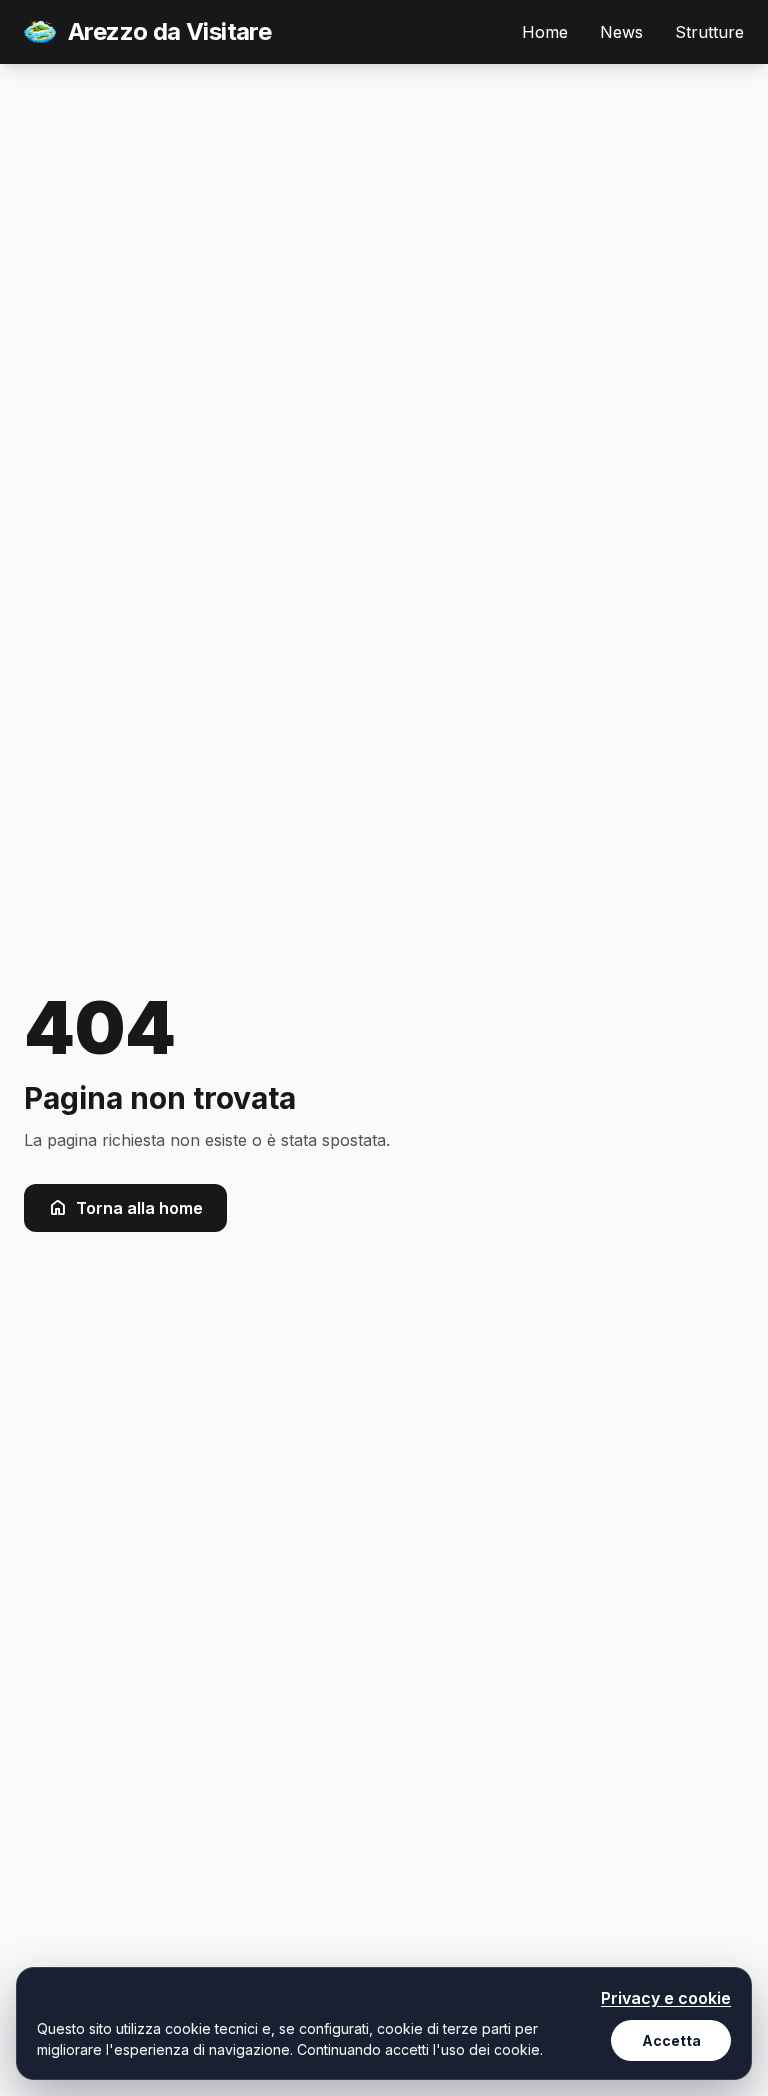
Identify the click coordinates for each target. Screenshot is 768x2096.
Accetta (671, 2040)
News (621, 32)
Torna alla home (139, 1208)
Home (545, 32)
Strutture (709, 32)
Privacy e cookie (666, 1998)
